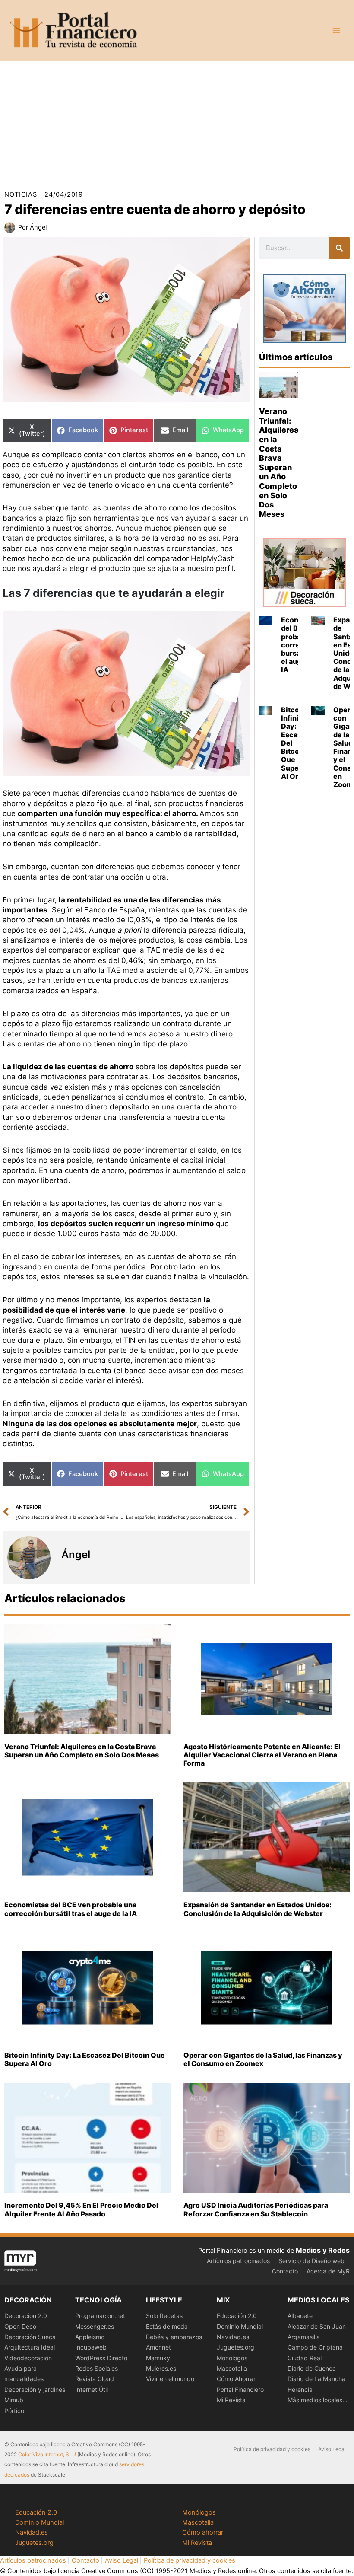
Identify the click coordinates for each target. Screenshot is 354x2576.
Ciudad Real (305, 2358)
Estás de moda (167, 2326)
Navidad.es (233, 2337)
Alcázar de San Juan (317, 2326)
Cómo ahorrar (203, 2532)
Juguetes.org (235, 2347)
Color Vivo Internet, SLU (47, 2454)
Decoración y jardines (35, 2389)
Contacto (285, 2271)
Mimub (14, 2400)
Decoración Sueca (30, 2337)
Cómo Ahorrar (236, 2379)
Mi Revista (231, 2400)
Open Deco (20, 2326)
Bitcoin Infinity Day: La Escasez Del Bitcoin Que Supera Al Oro (85, 2059)
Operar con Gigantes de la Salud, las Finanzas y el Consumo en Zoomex (263, 2059)
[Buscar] (339, 248)
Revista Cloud (95, 2379)
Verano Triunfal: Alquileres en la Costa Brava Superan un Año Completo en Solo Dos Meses (279, 463)
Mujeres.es (161, 2368)
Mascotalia (232, 2368)
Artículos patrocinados (238, 2261)
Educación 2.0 (237, 2316)
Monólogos (232, 2358)
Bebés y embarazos (174, 2337)
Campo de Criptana (315, 2347)
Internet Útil (92, 2389)
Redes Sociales (96, 2368)
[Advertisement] (177, 121)
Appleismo (90, 2337)
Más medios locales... (318, 2400)
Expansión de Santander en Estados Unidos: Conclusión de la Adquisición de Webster (258, 1909)
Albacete (300, 2316)
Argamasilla (304, 2337)
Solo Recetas (164, 2316)
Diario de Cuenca (312, 2368)
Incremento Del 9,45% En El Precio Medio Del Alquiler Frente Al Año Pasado (81, 2209)
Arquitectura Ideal (30, 2347)
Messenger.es (95, 2326)
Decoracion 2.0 (26, 2316)
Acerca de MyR (328, 2271)
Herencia (300, 2389)
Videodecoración (28, 2358)
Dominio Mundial (240, 2326)
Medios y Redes (323, 2250)
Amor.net (158, 2347)
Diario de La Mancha (316, 2379)
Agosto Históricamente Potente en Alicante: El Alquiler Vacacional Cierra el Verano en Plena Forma (262, 1755)
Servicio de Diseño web (311, 2261)
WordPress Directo (101, 2358)
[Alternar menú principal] (336, 30)
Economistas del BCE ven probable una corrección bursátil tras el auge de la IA (71, 1909)
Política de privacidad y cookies (272, 2449)
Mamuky (158, 2358)
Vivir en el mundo (170, 2379)
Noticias (21, 194)
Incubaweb (91, 2347)
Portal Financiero (240, 2389)
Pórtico (14, 2411)
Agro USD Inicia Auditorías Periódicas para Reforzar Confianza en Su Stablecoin (256, 2209)
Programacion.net (100, 2316)
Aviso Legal (332, 2449)
